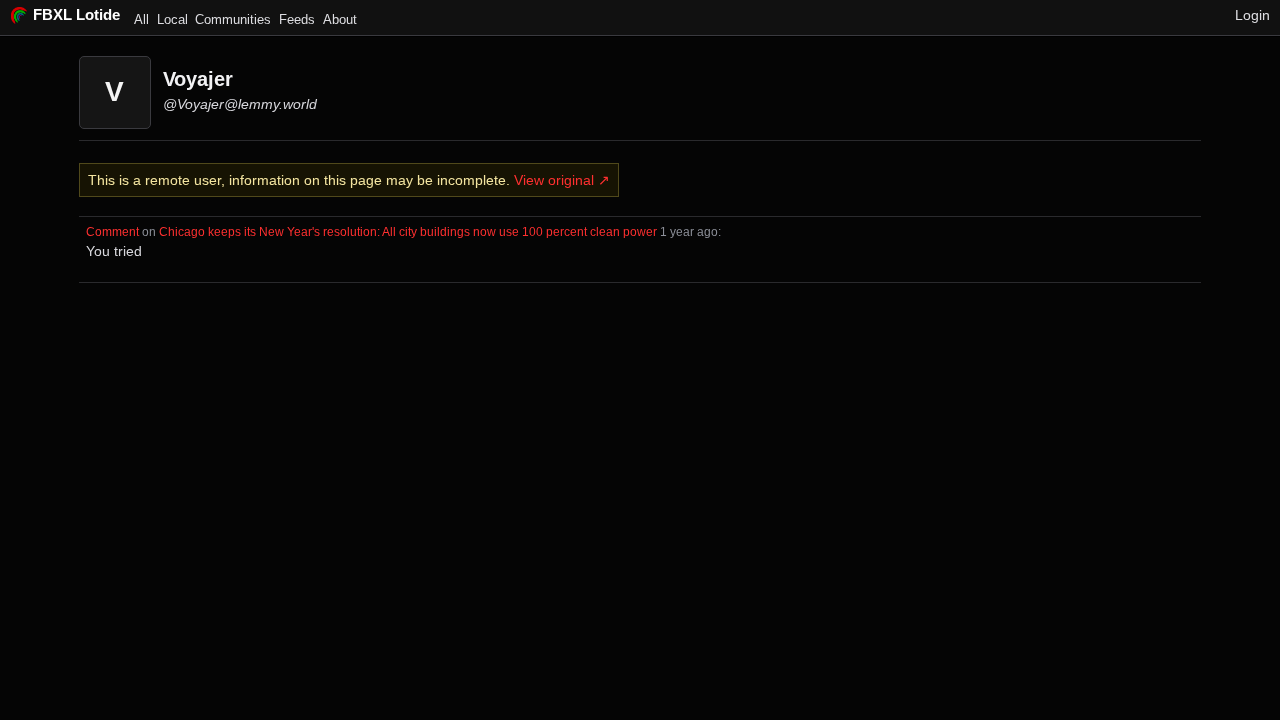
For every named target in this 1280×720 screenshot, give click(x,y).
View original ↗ (562, 180)
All (141, 20)
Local (172, 20)
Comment (112, 231)
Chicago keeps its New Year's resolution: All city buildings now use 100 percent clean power (408, 231)
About (340, 20)
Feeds (297, 20)
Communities (233, 20)
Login (1252, 15)
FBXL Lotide (76, 14)
